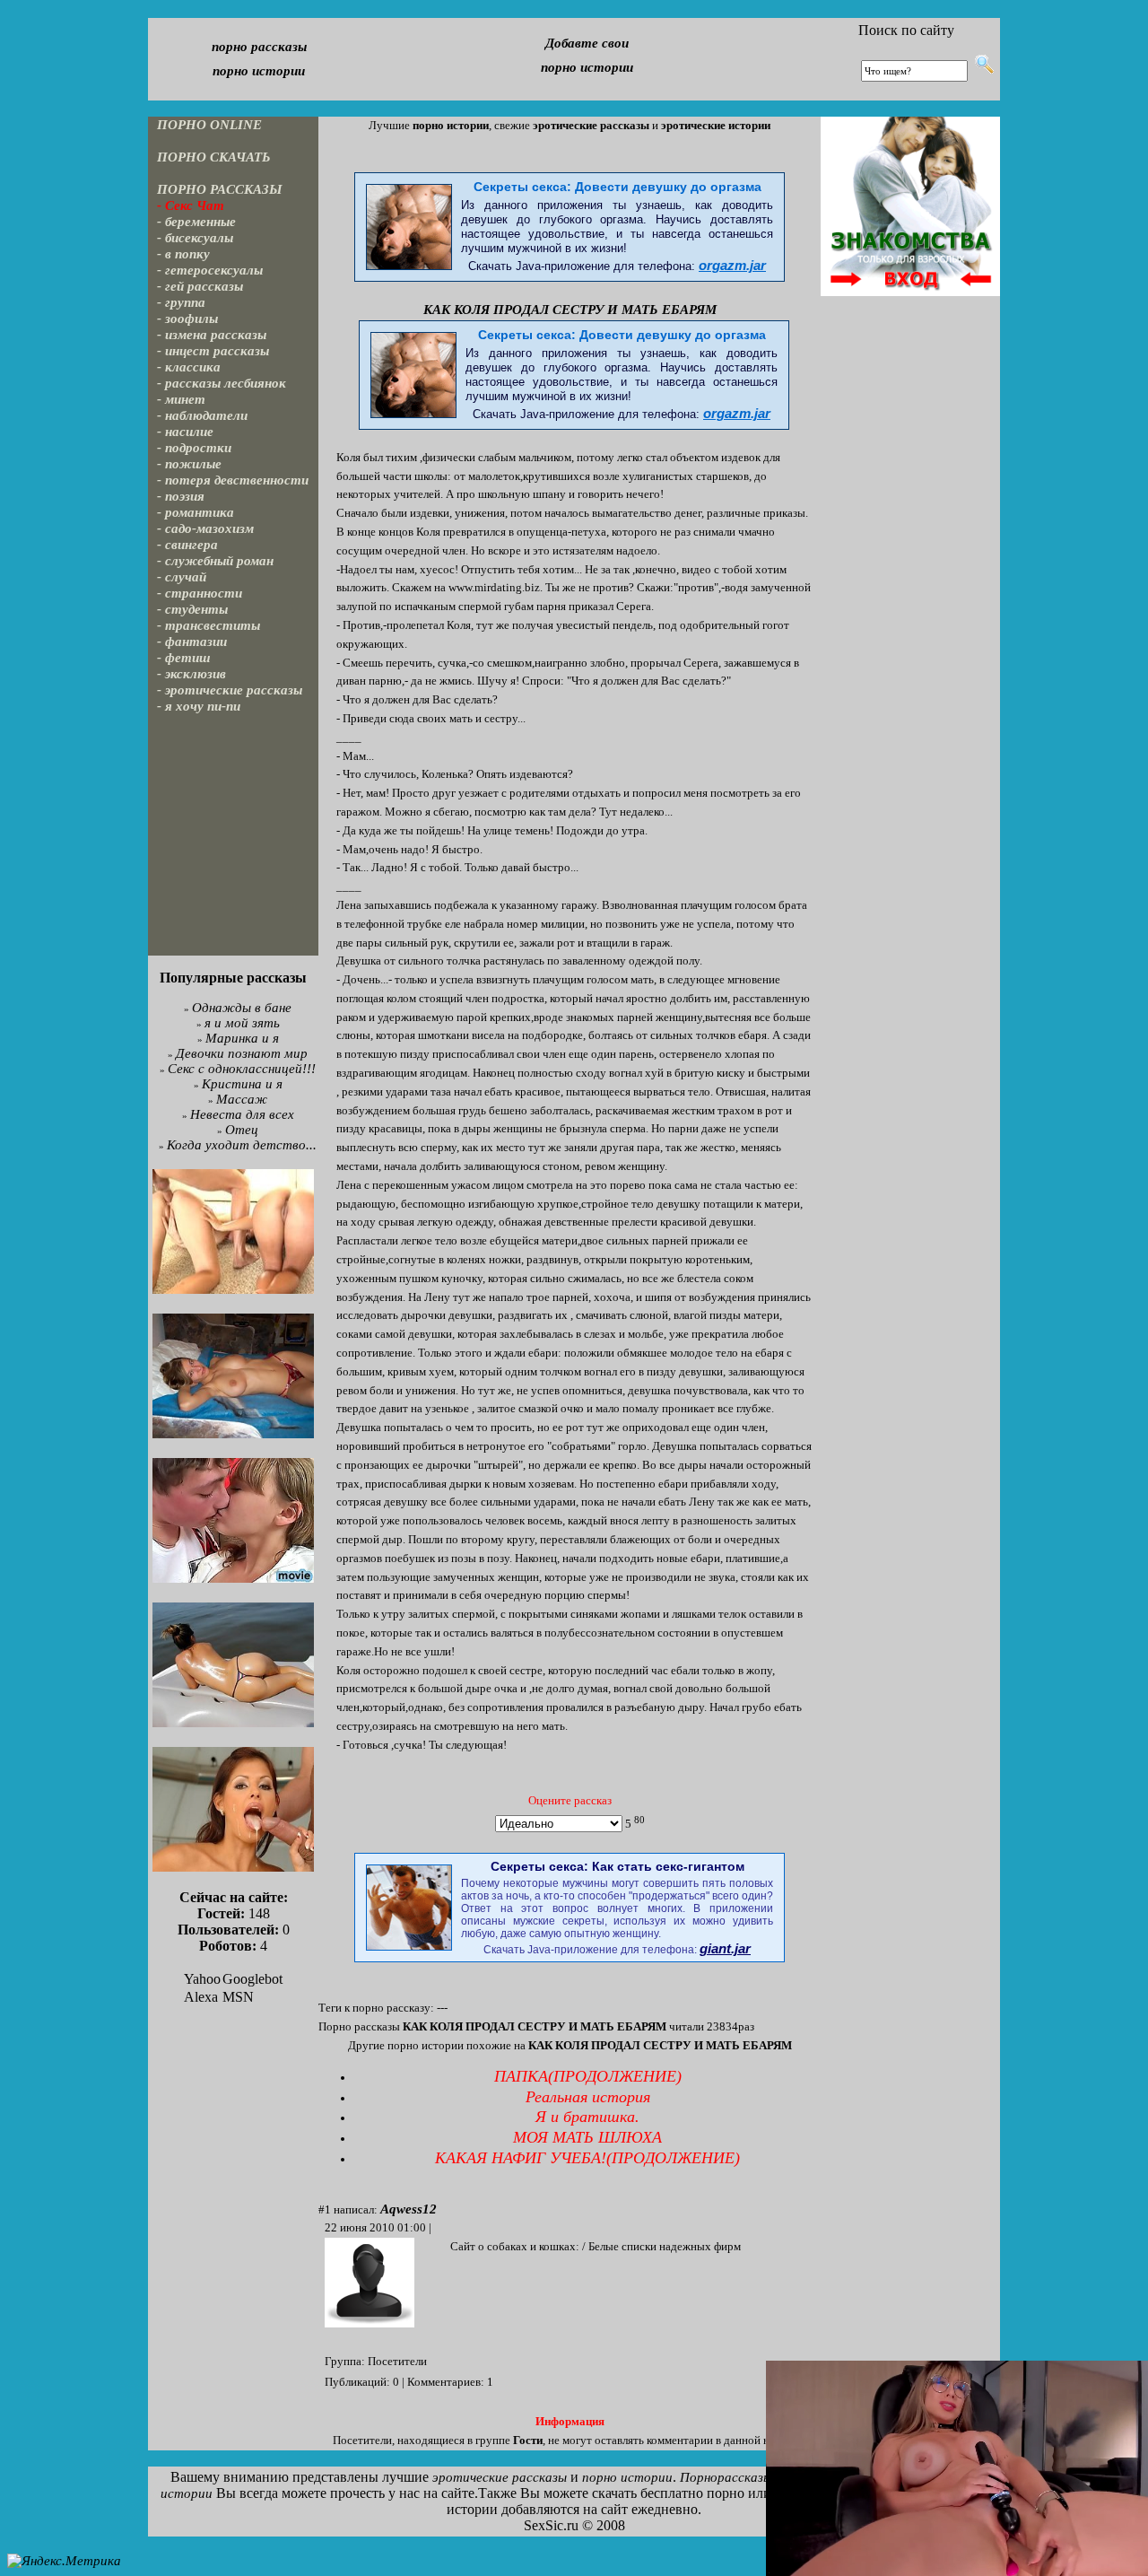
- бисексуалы (195, 238)
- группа (181, 302)
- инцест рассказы (213, 351)
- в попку (183, 254)
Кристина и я (242, 1084)
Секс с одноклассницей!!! (242, 1069)
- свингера (187, 545)
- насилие (185, 432)
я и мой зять (242, 1023)
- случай (182, 577)
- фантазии (192, 642)
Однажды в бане (242, 1008)
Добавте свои (587, 43)
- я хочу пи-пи (199, 706)
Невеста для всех (242, 1114)
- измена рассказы (212, 335)
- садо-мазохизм (205, 528)
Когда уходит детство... (242, 1145)
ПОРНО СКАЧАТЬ (214, 157)
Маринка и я (242, 1038)
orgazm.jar (732, 266)
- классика (189, 367)
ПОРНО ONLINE (209, 125)
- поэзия (181, 496)
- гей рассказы (200, 286)
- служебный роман (215, 561)
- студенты (192, 609)
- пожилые (189, 464)
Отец (242, 1130)
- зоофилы (187, 319)
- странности (200, 593)
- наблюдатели (202, 415)
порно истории (259, 71)
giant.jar (725, 1949)
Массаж (242, 1099)
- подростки (194, 448)
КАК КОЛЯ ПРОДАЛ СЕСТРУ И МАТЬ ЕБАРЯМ (570, 310)
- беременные (196, 222)
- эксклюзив (191, 674)
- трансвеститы (209, 625)
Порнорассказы (726, 2477)
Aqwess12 (409, 2209)
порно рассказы (259, 47)
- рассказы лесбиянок (222, 383)
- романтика (196, 512)
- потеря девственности (233, 480)
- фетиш (184, 658)
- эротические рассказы (230, 690)
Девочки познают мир (242, 1053)
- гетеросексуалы (210, 270)
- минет (181, 399)
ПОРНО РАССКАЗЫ (220, 189)
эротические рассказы (500, 2477)
